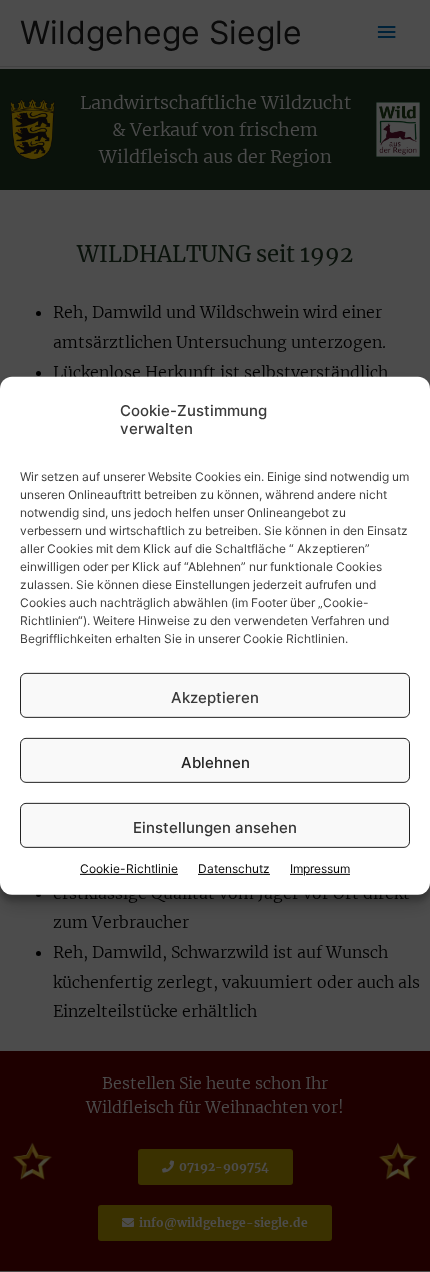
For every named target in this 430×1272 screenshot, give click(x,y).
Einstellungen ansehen (215, 827)
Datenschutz (234, 868)
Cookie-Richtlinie (129, 868)
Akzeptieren (215, 697)
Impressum (320, 868)
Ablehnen (215, 762)
